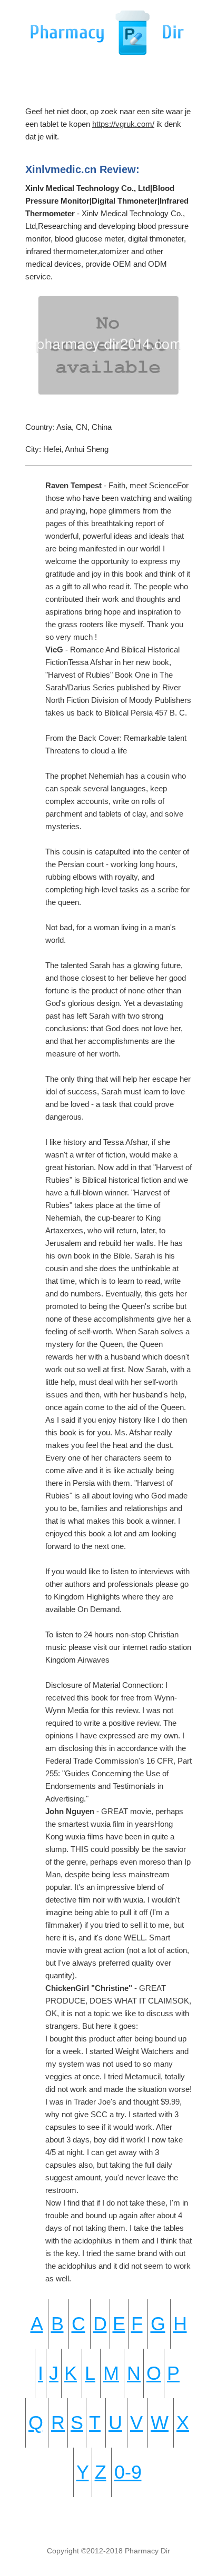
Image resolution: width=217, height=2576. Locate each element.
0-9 (128, 2472)
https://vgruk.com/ (123, 124)
